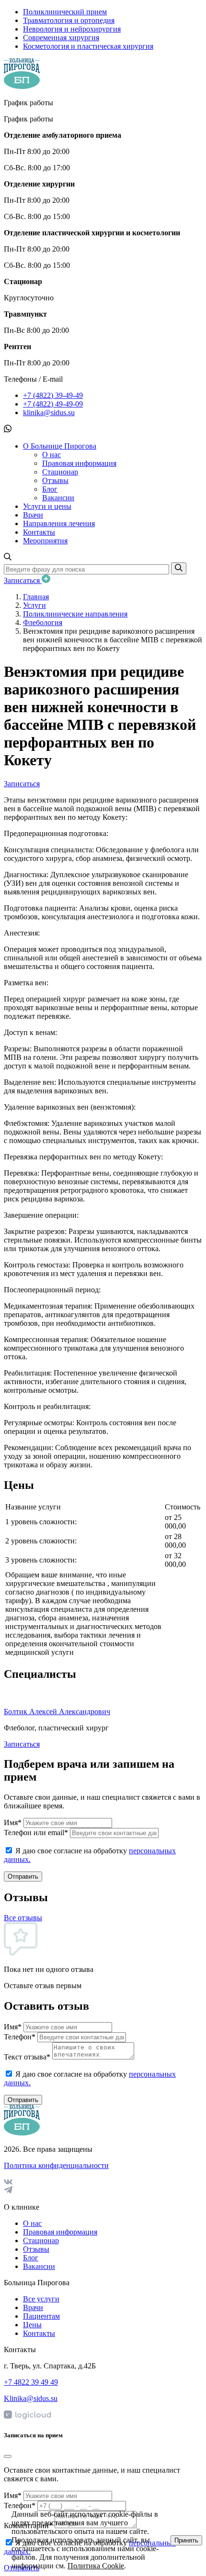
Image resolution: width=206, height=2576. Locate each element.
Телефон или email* (36, 1833)
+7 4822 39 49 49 (31, 2382)
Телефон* (20, 2037)
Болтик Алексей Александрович (57, 1712)
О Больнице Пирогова (60, 446)
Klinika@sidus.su (31, 2398)
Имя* (13, 1822)
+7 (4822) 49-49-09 (53, 404)
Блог (50, 489)
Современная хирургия (61, 38)
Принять (186, 2540)
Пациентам (41, 2316)
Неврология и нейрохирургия (72, 29)
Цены (32, 2325)
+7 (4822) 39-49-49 (53, 395)
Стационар (60, 472)
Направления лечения (59, 523)
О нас (51, 455)
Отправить (23, 1877)
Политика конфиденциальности (56, 2165)
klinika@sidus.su (49, 413)
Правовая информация (79, 463)
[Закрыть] (8, 2456)
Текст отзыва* (27, 2057)
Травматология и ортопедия (69, 20)
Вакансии (58, 498)
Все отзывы (23, 1918)
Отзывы (55, 480)
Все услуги (41, 2299)
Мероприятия (45, 541)
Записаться (23, 580)
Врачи (33, 515)
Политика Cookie (96, 2566)
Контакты (39, 532)
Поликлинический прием (65, 12)
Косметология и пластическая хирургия (88, 46)
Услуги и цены (47, 506)
